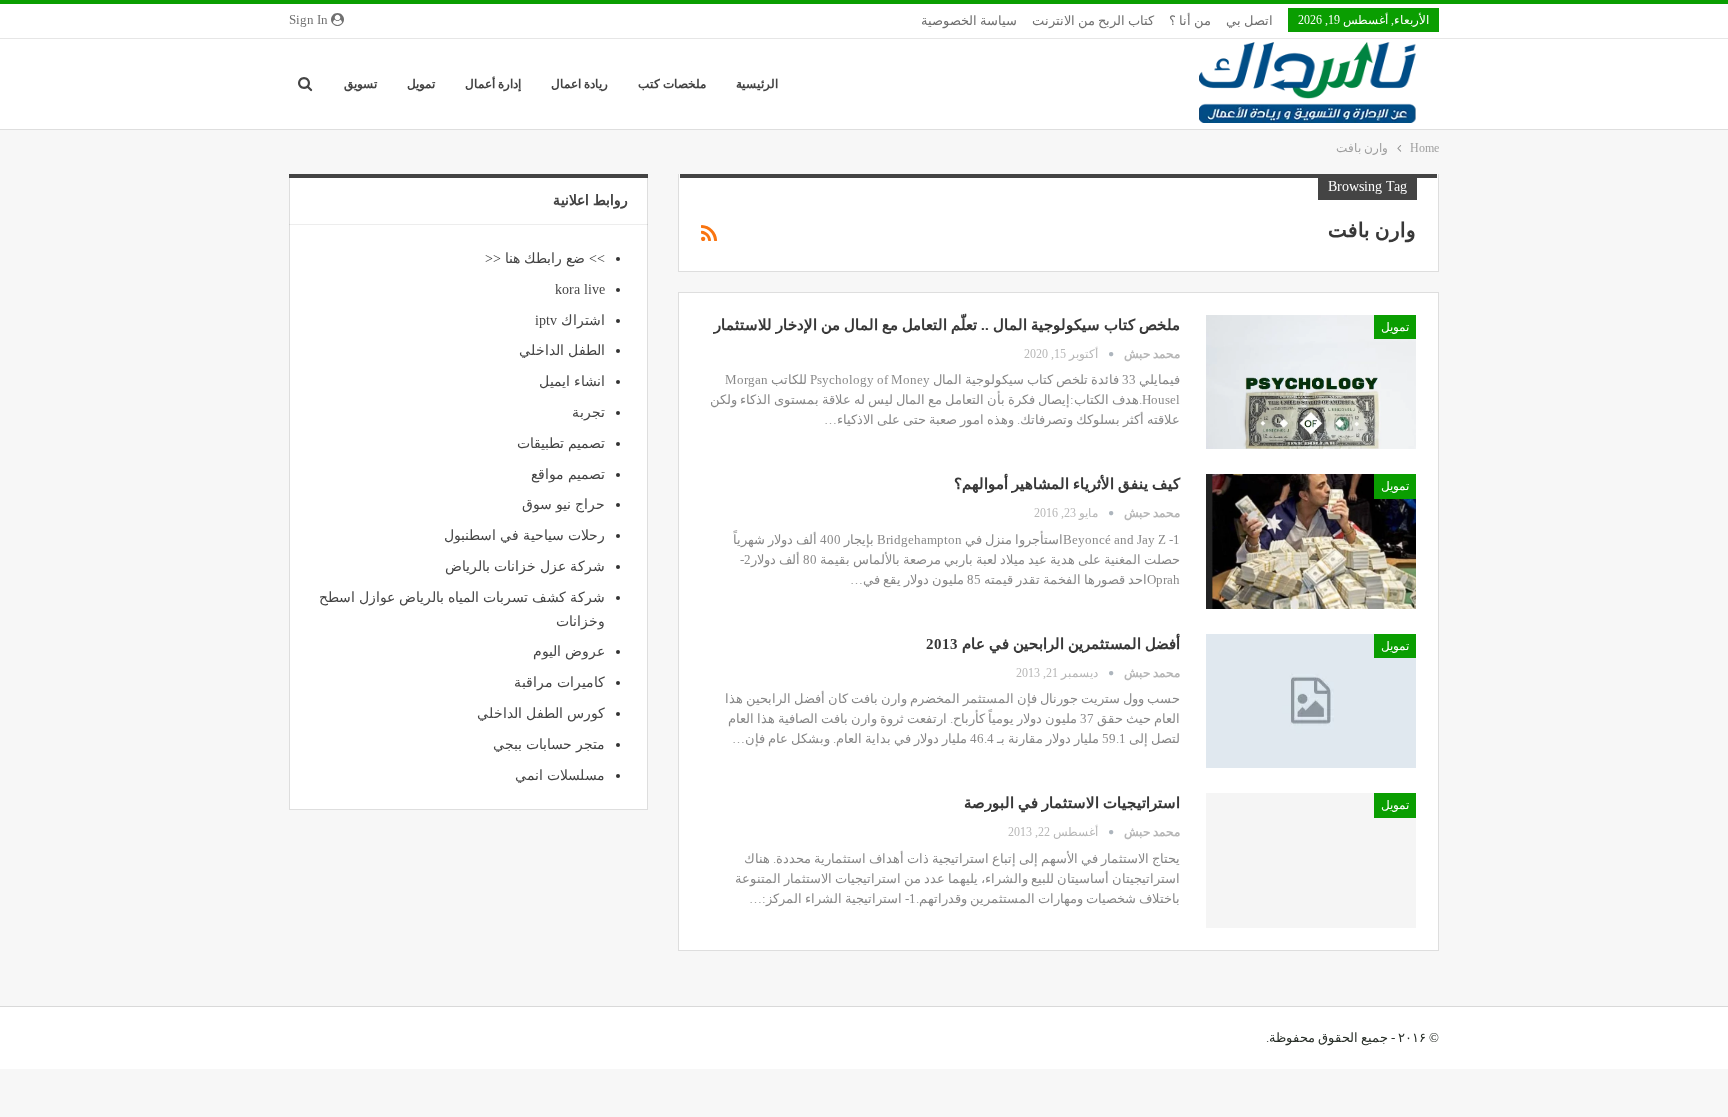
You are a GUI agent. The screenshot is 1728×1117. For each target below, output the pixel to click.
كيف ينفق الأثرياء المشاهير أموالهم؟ (1067, 484)
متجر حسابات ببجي (549, 744)
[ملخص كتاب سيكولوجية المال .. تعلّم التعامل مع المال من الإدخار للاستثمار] (1311, 382)
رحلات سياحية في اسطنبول (524, 535)
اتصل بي (1249, 20)
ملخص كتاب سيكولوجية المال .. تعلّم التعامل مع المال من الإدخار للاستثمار (947, 325)
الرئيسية (757, 84)
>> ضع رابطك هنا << (545, 258)
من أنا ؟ (1190, 20)
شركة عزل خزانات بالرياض (525, 566)
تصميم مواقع (568, 474)
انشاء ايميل (572, 381)
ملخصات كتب (672, 84)
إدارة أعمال (493, 84)
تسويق (360, 84)
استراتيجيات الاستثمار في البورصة (1072, 803)
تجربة (588, 412)
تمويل (421, 84)
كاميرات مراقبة (559, 682)
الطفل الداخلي (562, 350)
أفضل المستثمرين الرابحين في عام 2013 (1053, 644)
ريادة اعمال (579, 84)
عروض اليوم (569, 651)
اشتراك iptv (570, 320)
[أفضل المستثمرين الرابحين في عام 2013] (1311, 701)
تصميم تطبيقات (561, 443)
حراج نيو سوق (563, 504)
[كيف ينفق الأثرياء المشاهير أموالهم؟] (1311, 541)
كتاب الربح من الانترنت (1093, 20)
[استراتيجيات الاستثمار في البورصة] (1311, 860)
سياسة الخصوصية (969, 20)
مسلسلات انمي (560, 775)
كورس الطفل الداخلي (541, 713)
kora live (580, 289)
